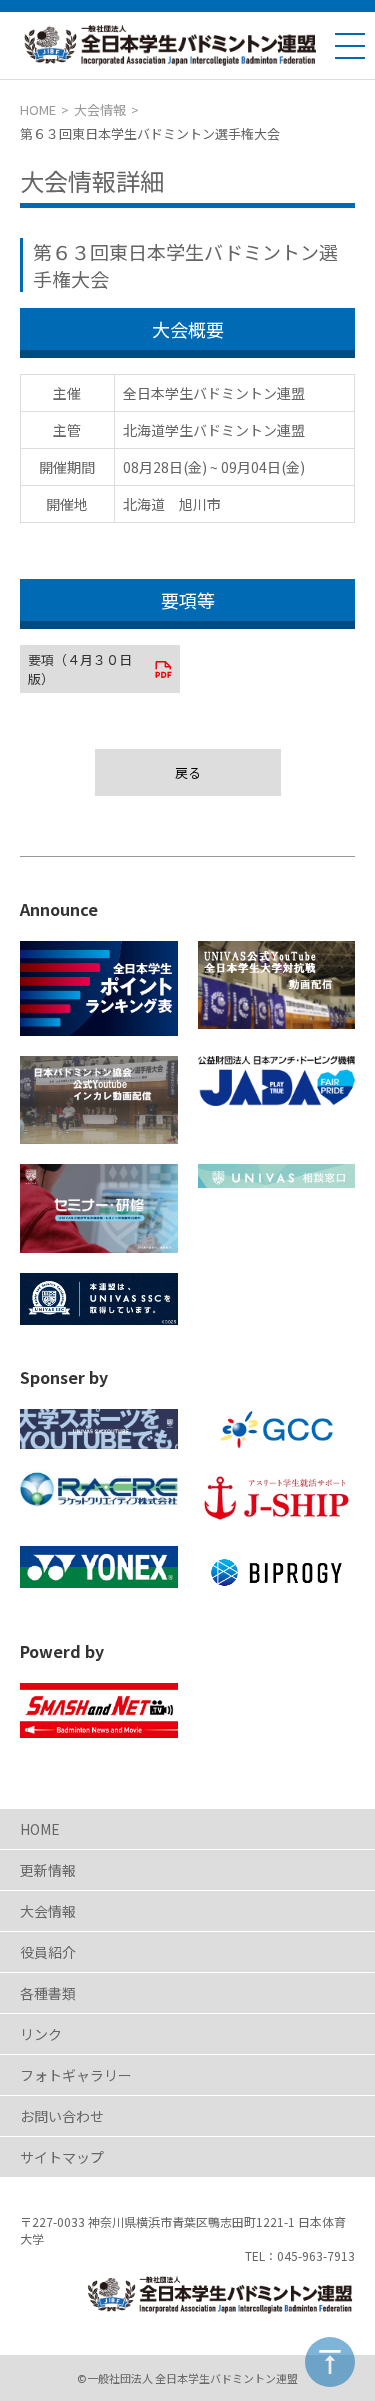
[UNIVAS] (277, 985)
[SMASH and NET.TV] (99, 1710)
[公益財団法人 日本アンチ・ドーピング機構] (277, 1081)
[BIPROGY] (277, 1572)
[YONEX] (99, 1567)
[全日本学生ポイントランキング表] (99, 988)
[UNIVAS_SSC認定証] (99, 1299)
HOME (38, 109)
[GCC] (277, 1429)
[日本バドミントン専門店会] (99, 1488)
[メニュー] (350, 46)
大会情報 (100, 109)
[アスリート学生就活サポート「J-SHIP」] (277, 1497)
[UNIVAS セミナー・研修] (99, 1208)
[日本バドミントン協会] (99, 1100)
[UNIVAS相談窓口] (277, 1176)
